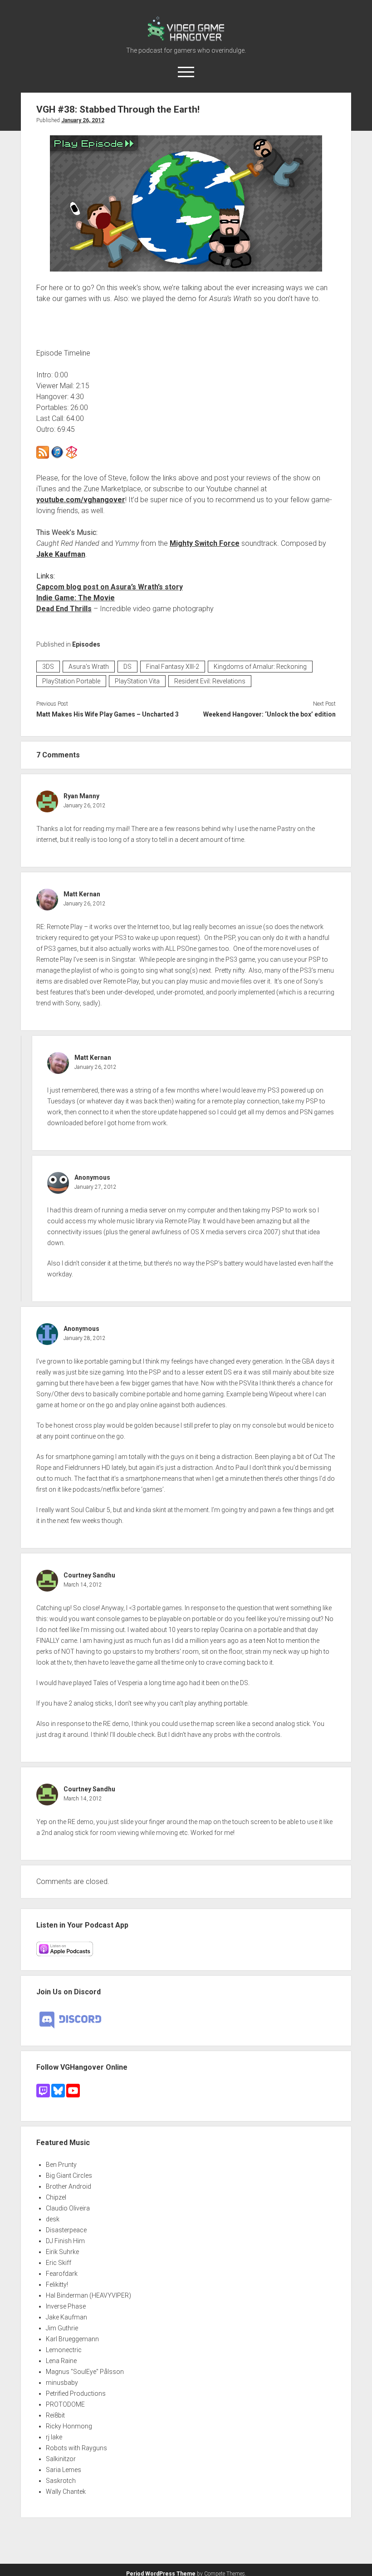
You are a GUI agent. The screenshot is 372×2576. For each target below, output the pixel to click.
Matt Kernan (82, 894)
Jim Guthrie (62, 2328)
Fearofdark (62, 2274)
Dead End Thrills (64, 609)
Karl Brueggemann (72, 2339)
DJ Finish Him (65, 2241)
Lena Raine (61, 2361)
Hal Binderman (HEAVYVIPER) (88, 2295)
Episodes (86, 644)
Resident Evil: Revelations (210, 681)
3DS (48, 667)
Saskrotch (61, 2481)
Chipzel (56, 2197)
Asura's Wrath (89, 667)
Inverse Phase (66, 2306)
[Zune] (72, 456)
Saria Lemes (64, 2470)
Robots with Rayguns (76, 2448)
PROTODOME (65, 2404)
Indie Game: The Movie (76, 598)
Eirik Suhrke (62, 2252)
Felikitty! (57, 2284)
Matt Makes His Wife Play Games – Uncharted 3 (108, 714)
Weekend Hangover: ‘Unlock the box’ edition (269, 714)
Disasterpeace (66, 2230)
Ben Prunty (61, 2165)
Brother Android (69, 2186)
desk (53, 2219)
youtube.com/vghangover (81, 500)
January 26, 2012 (83, 120)
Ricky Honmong (69, 2426)
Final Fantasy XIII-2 (173, 667)
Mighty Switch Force (205, 543)
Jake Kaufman (61, 554)
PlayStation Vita (137, 681)
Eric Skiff (59, 2263)
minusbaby (62, 2383)
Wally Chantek (66, 2492)
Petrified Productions (76, 2393)
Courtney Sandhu (89, 1575)
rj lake (54, 2437)
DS (127, 667)
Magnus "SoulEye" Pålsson (85, 2372)
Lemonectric (64, 2350)
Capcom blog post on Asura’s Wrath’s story (110, 587)
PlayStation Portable (71, 681)
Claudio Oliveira (68, 2208)
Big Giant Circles (69, 2176)
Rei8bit (55, 2415)
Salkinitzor (61, 2459)
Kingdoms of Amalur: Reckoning (260, 667)
